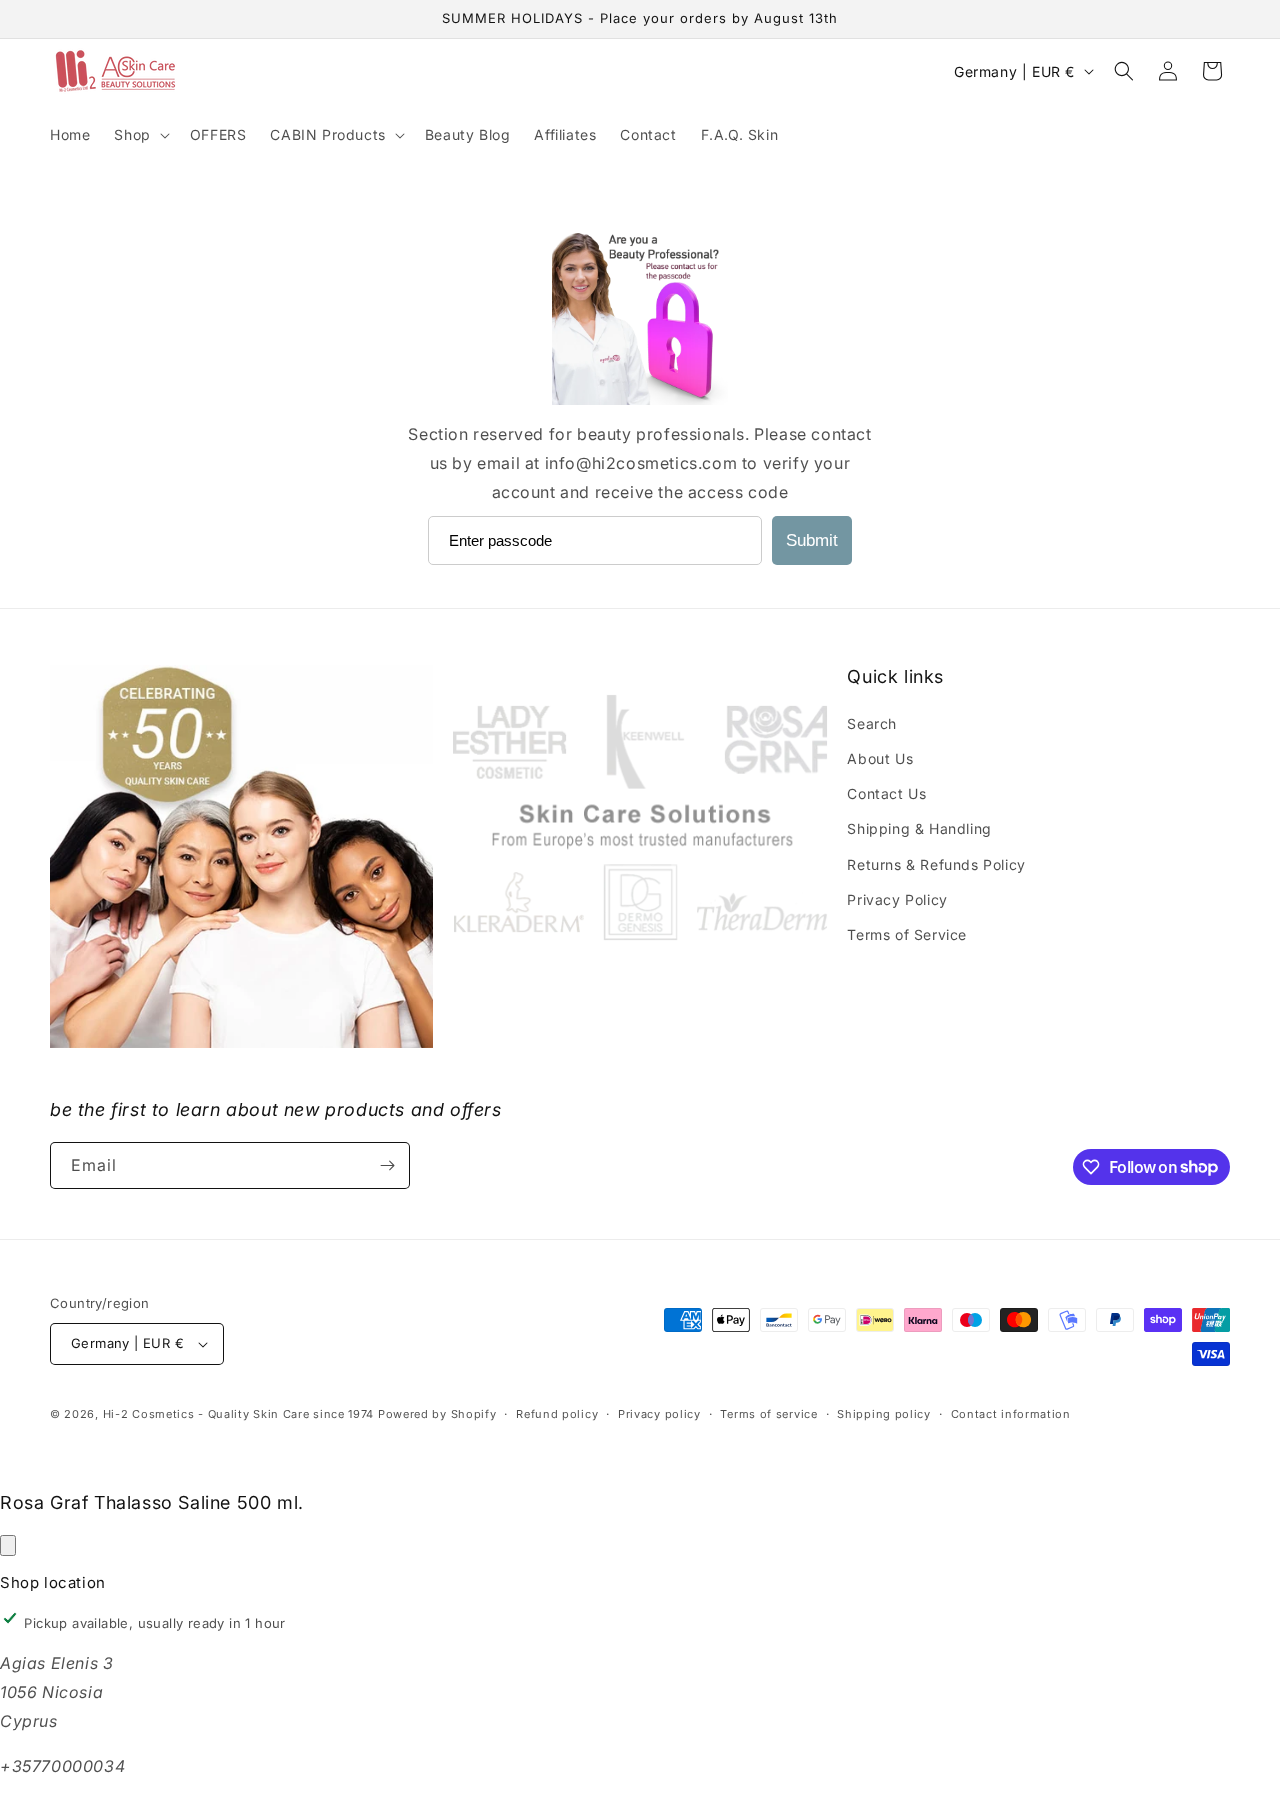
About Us (880, 758)
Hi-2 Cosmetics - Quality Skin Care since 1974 (239, 1414)
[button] (139, 135)
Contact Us (886, 793)
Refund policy (557, 1414)
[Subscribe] (387, 1165)
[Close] (8, 1545)
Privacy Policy (897, 899)
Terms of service (768, 1414)
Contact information (1011, 1414)
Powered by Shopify (437, 1414)
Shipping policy (884, 1414)
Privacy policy (659, 1414)
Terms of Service (907, 934)
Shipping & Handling (919, 828)
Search (872, 723)
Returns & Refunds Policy (936, 864)
